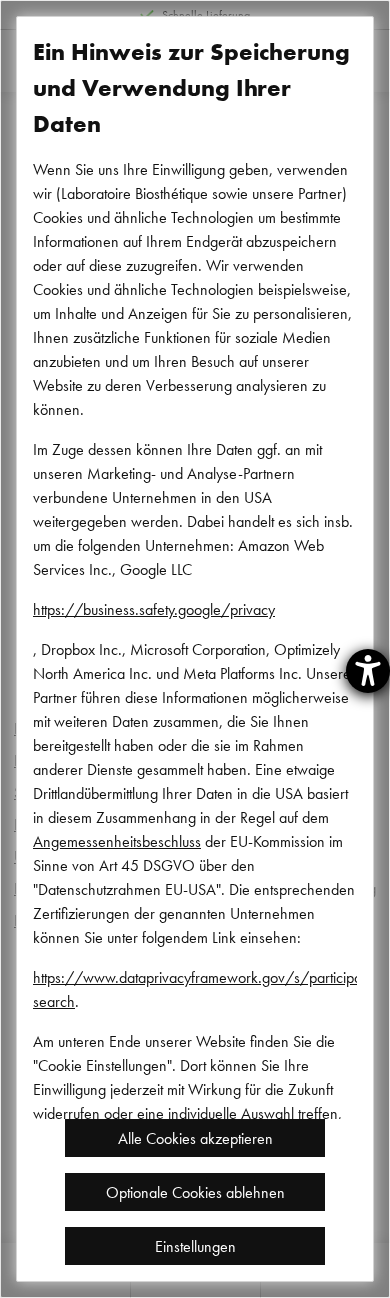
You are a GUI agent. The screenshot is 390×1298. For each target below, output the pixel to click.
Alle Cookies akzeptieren (195, 1138)
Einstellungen (195, 1246)
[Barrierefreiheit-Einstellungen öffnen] (368, 671)
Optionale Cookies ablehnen (195, 1192)
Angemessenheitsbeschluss (117, 841)
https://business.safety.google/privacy (154, 609)
